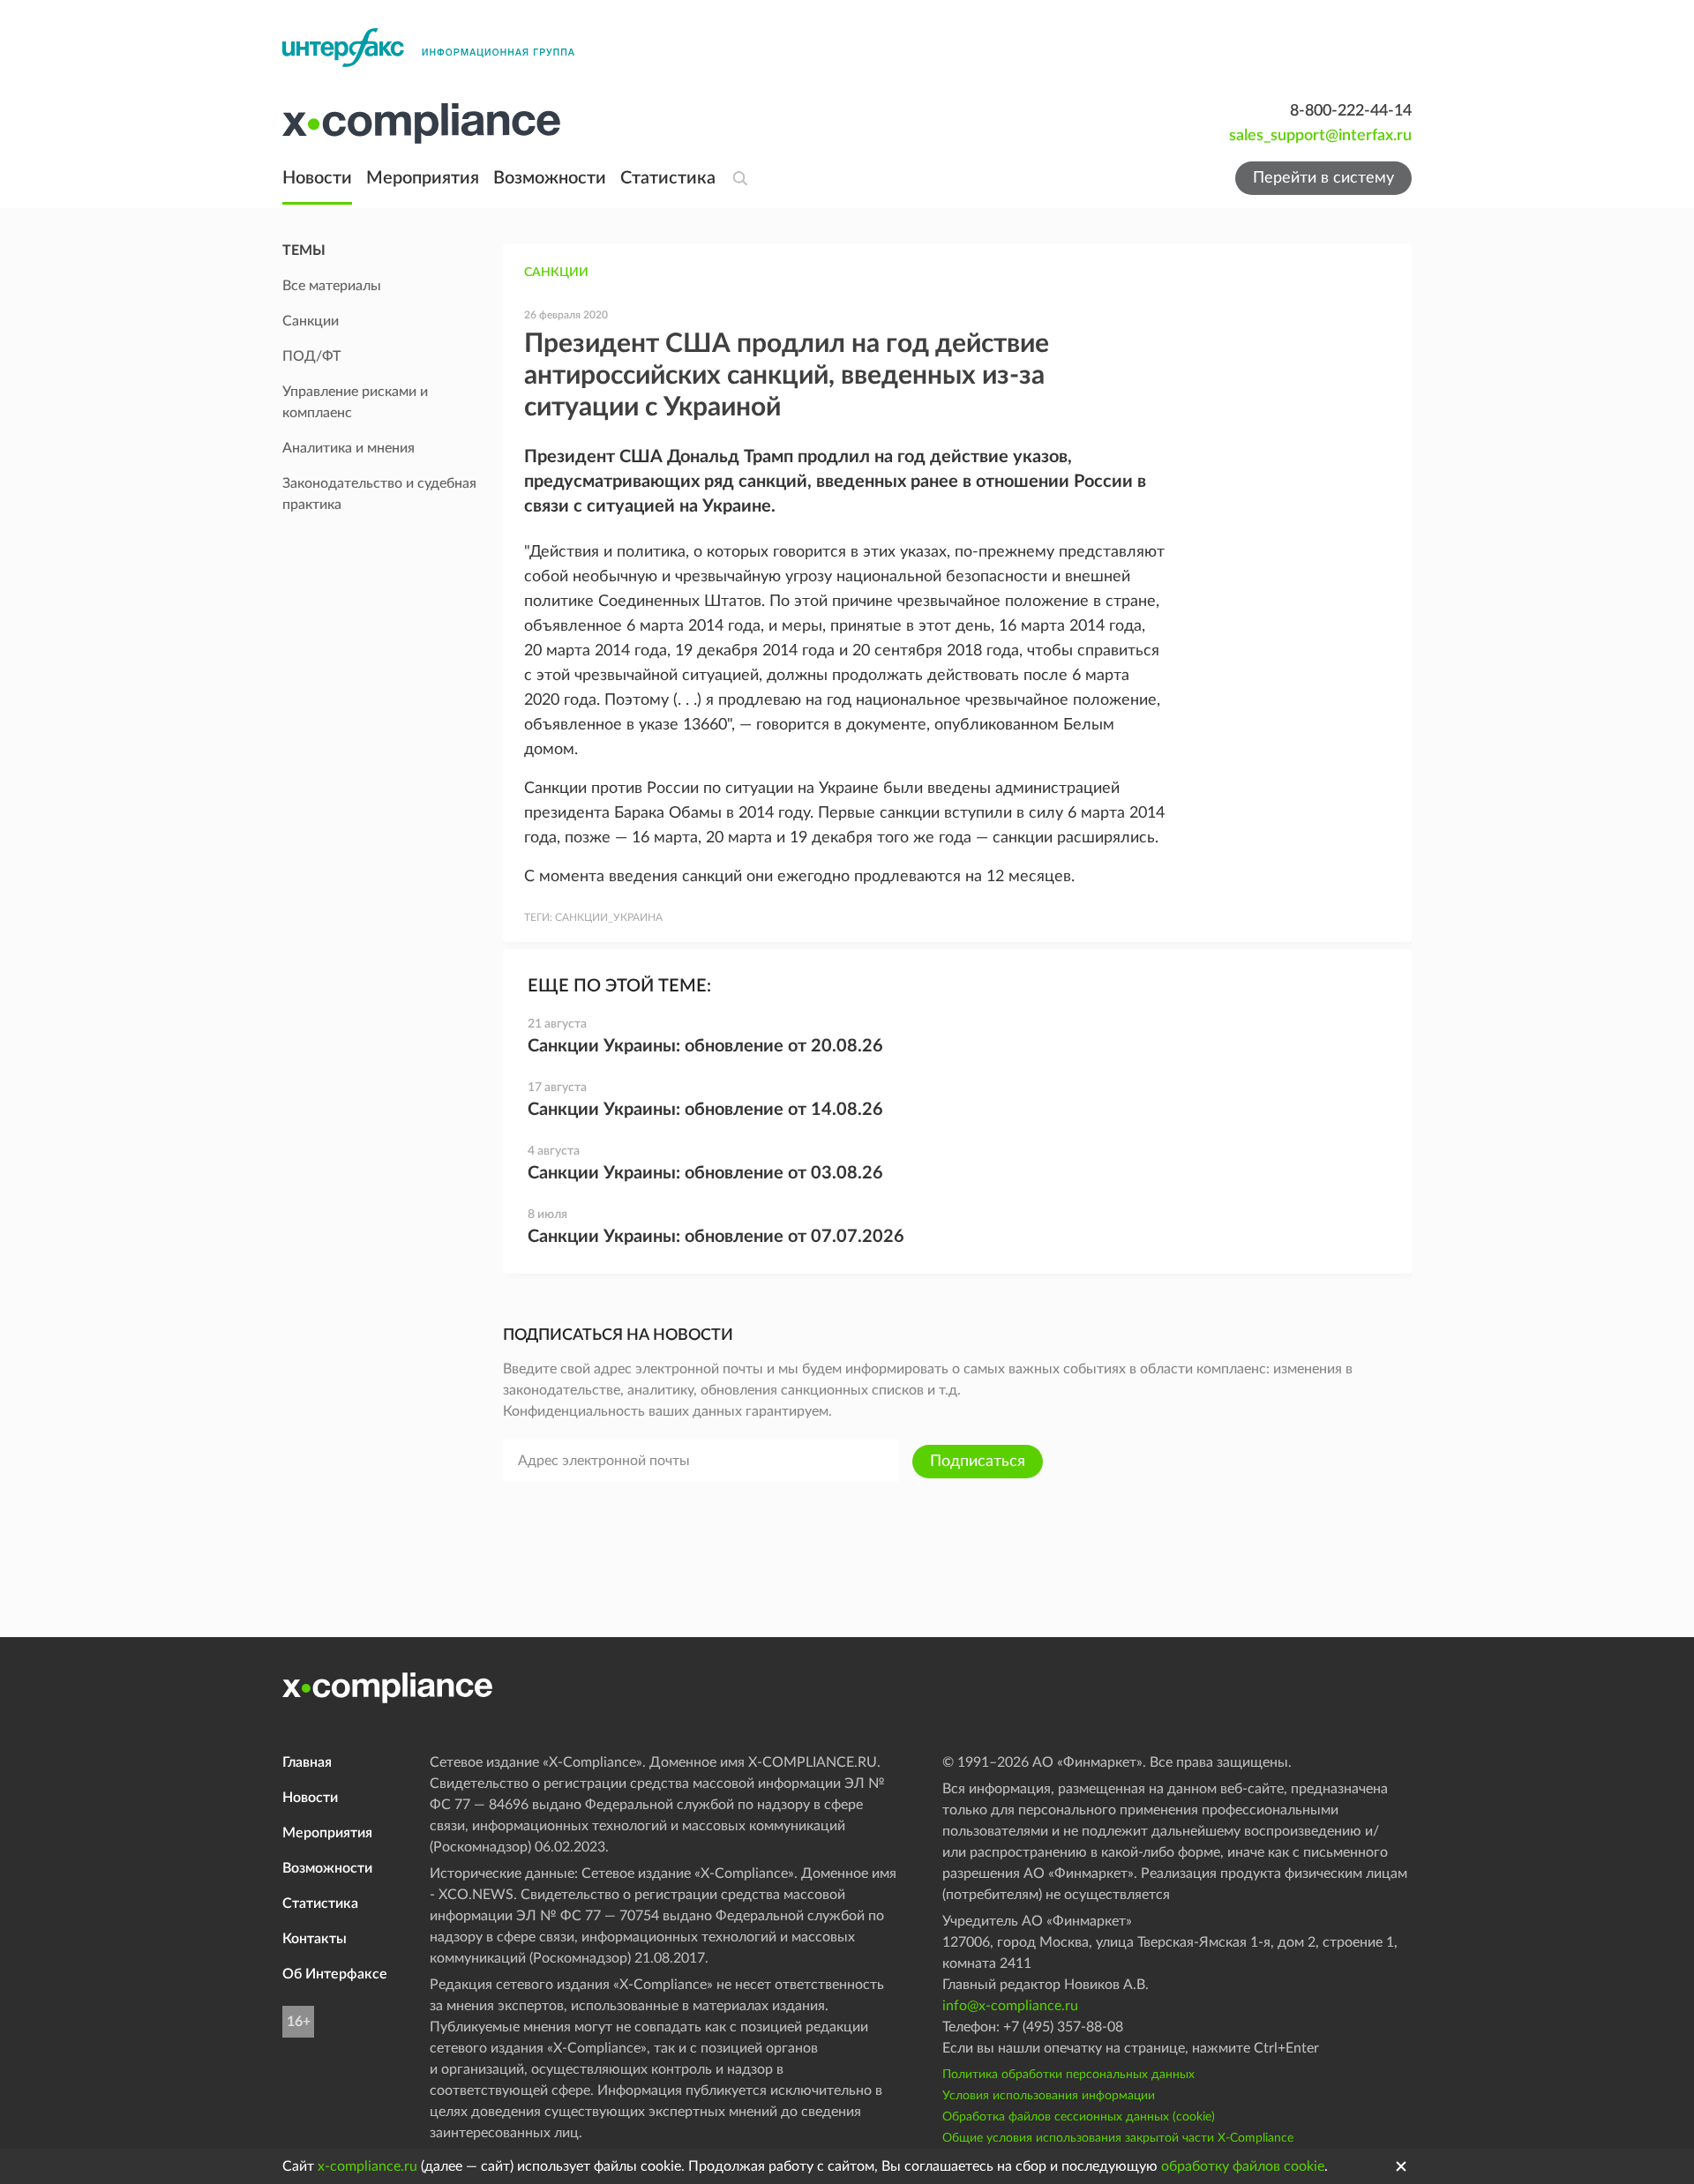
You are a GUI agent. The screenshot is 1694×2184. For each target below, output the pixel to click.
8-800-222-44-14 (1351, 111)
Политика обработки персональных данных (1068, 2075)
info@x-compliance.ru (1010, 2006)
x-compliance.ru (367, 2166)
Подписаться (978, 1462)
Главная (307, 1762)
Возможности (550, 178)
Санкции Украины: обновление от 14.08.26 (705, 1110)
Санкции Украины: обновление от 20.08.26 (705, 1046)
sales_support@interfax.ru (1320, 136)
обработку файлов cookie (1243, 2166)
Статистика (668, 178)
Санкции (556, 273)
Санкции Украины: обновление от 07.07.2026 (716, 1237)
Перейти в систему (1323, 178)
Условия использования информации (1049, 2096)
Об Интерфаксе (335, 1974)
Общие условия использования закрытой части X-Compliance (1118, 2138)
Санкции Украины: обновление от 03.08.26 (705, 1173)
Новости (317, 178)
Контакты (315, 1939)
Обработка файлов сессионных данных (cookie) (1079, 2117)
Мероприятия (423, 178)
